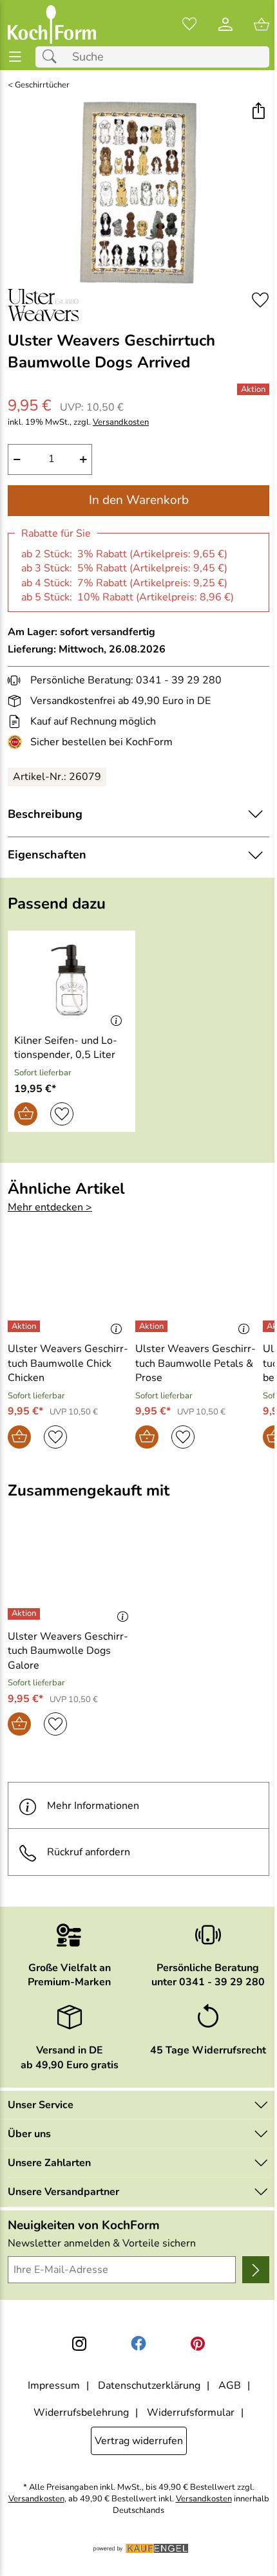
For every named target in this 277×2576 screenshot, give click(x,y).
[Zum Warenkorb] (262, 24)
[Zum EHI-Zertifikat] (17, 742)
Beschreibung (45, 814)
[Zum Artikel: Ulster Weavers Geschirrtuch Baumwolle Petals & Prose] (196, 1288)
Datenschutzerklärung (149, 2386)
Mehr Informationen (93, 1806)
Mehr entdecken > (50, 1207)
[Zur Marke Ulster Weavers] (43, 305)
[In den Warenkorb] (26, 1114)
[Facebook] (138, 2344)
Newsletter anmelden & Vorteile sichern (102, 2243)
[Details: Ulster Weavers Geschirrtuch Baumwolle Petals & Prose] (153, 1326)
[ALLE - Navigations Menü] (15, 57)
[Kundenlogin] (225, 24)
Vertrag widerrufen (139, 2441)
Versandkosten (121, 422)
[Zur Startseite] (52, 24)
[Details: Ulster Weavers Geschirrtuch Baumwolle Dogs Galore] (25, 1614)
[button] (258, 112)
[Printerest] (198, 2344)
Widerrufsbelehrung (81, 2413)
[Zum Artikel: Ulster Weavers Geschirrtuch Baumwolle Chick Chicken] (68, 1288)
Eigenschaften (47, 855)
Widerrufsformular (191, 2413)
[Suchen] (53, 57)
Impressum (54, 2386)
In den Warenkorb (139, 500)
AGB (230, 2386)
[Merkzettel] (189, 24)
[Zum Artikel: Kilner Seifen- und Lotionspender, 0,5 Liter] (72, 980)
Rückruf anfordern (89, 1852)
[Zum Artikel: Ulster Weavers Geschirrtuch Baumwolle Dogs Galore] (72, 1575)
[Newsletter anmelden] (256, 2270)
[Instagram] (79, 2344)
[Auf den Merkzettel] (260, 300)
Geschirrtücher (42, 85)
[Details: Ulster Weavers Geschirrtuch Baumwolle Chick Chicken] (25, 1326)
